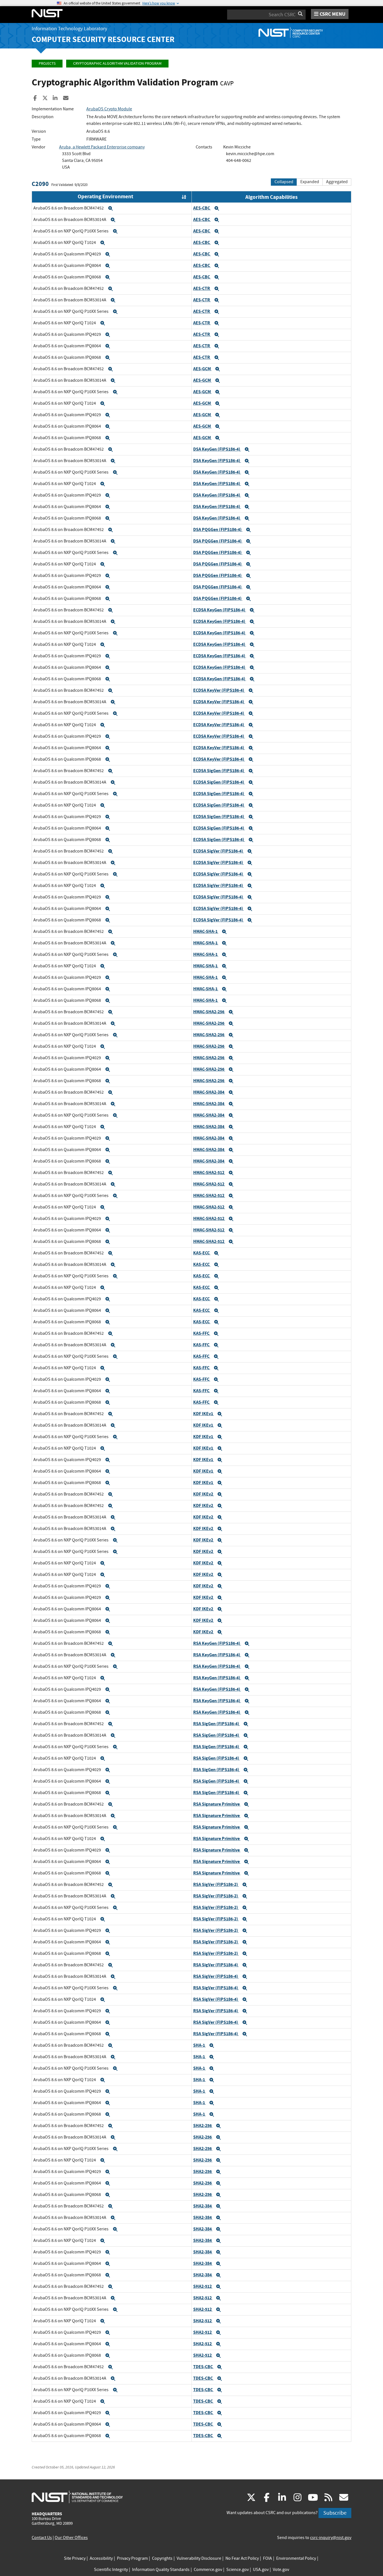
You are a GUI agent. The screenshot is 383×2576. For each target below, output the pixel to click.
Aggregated (337, 182)
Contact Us (42, 2538)
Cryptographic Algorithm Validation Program (117, 63)
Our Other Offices (71, 2538)
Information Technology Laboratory (69, 29)
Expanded (310, 182)
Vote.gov (281, 2570)
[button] (110, 208)
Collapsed (284, 182)
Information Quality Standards (161, 2570)
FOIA (267, 2558)
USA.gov (261, 2570)
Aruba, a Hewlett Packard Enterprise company (102, 147)
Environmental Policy (296, 2558)
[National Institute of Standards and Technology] (77, 2497)
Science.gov (237, 2570)
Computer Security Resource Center (103, 39)
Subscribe (335, 2513)
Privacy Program (132, 2558)
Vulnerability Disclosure (199, 2558)
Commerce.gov (208, 2570)
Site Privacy (75, 2558)
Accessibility (101, 2558)
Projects (47, 63)
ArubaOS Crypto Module (109, 109)
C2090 (40, 184)
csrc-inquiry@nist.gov (331, 2538)
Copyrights (162, 2558)
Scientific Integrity (111, 2570)
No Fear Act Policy (242, 2558)
